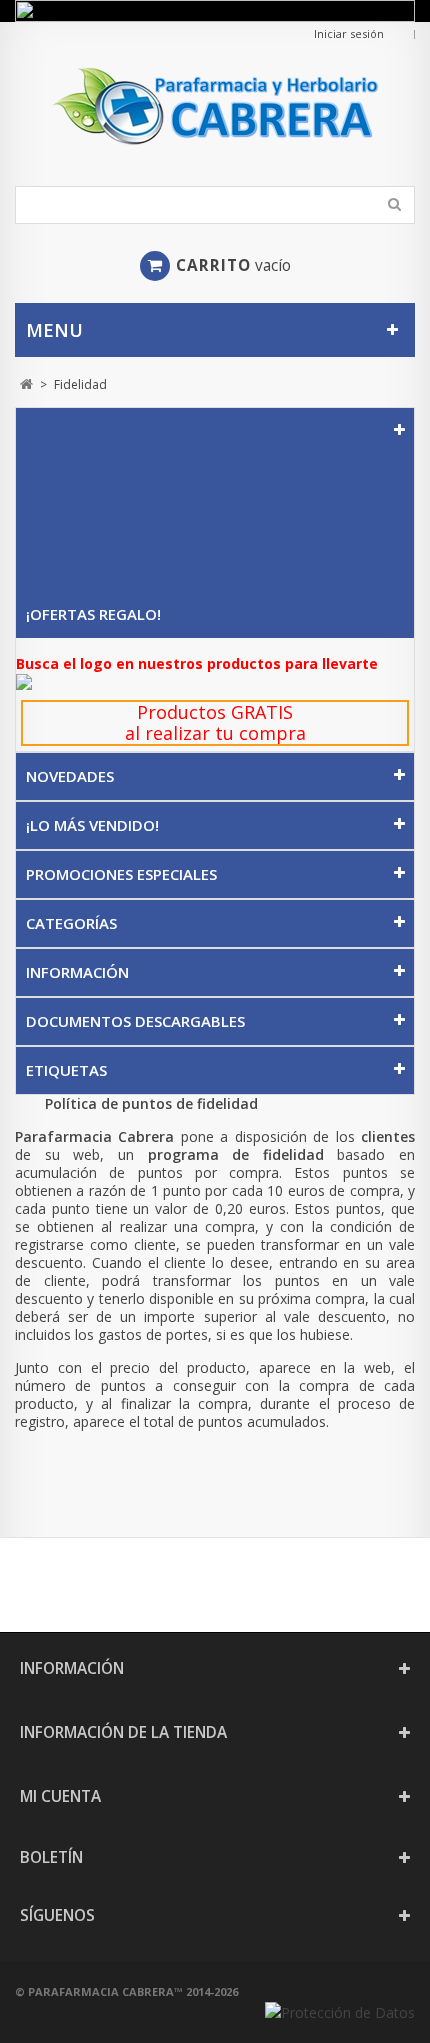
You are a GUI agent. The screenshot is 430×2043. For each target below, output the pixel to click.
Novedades (70, 776)
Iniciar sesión (349, 33)
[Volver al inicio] (26, 384)
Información (77, 972)
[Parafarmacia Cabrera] (215, 106)
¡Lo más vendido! (92, 825)
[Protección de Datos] (340, 2012)
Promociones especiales (121, 874)
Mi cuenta (60, 1796)
